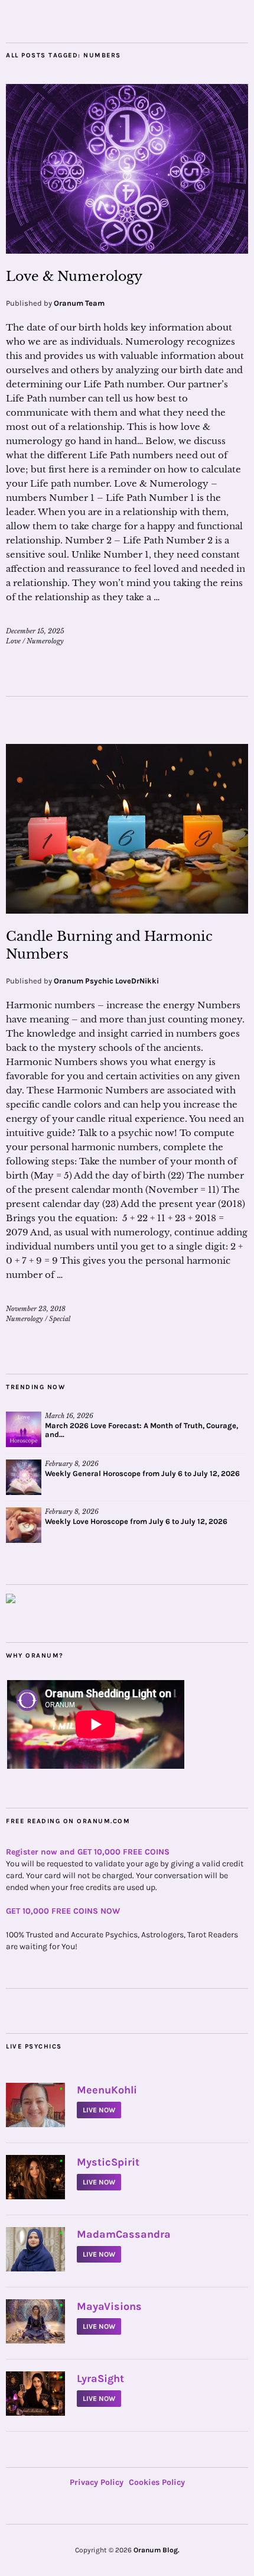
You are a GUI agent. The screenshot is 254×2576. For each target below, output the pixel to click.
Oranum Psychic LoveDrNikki (106, 981)
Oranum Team (79, 303)
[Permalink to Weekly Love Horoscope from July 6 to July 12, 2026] (24, 1525)
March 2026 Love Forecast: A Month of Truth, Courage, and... (141, 1430)
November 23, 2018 (36, 1309)
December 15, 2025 (35, 631)
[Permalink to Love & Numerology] (127, 250)
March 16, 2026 (69, 1416)
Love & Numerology (74, 276)
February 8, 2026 (72, 1464)
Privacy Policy (97, 2482)
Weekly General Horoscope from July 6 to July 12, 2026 (142, 1473)
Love (13, 641)
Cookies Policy (157, 2482)
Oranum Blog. (157, 2550)
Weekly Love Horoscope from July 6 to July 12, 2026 (136, 1521)
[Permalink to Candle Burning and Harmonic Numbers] (127, 910)
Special (60, 1319)
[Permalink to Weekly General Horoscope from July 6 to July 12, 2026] (24, 1477)
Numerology (45, 641)
